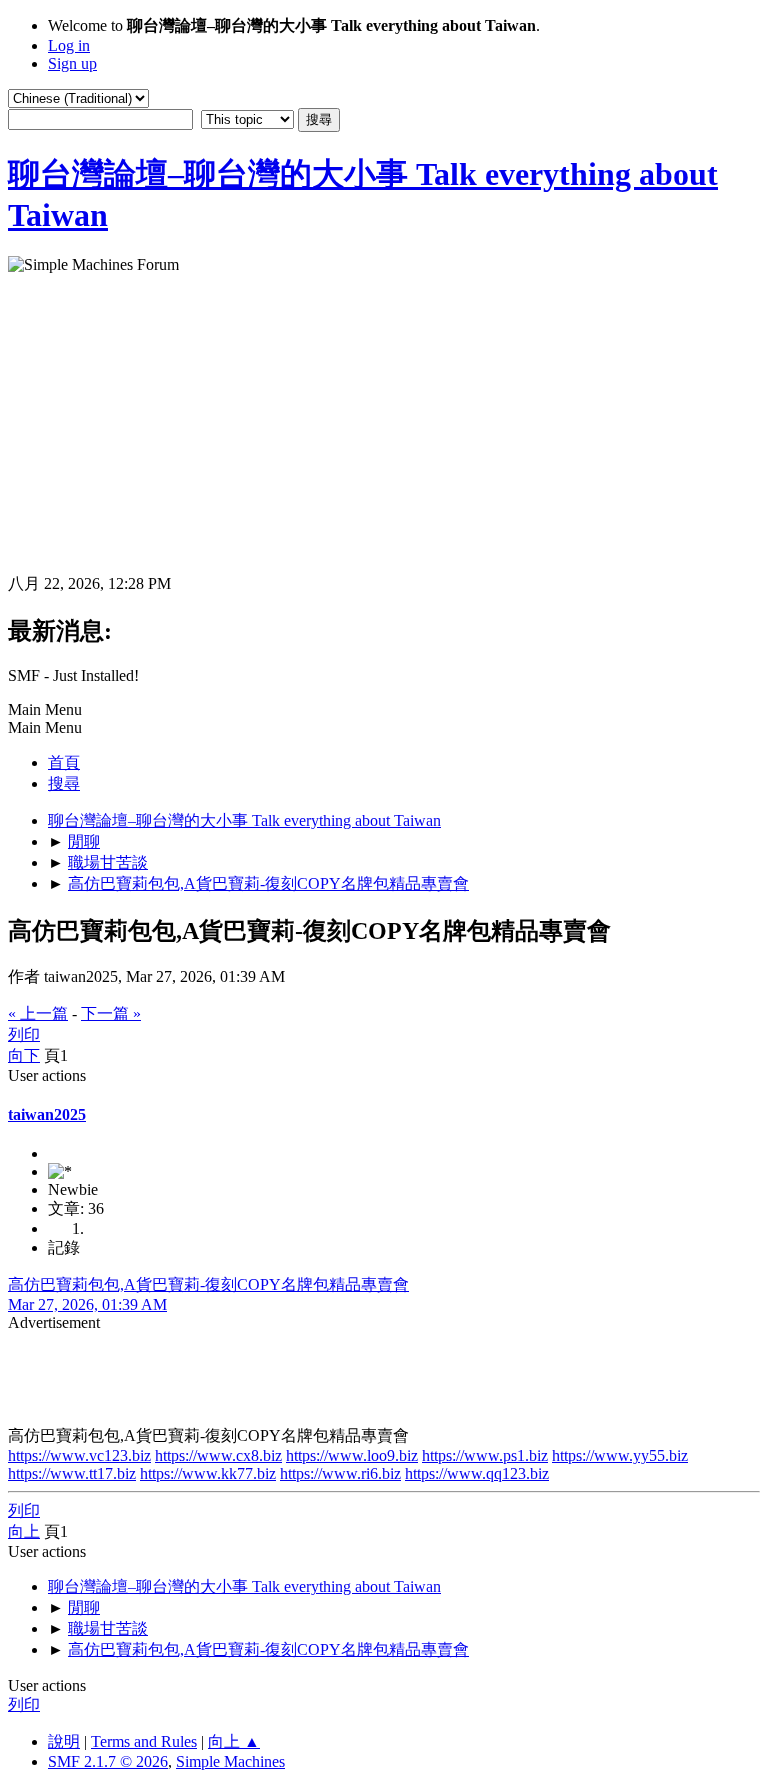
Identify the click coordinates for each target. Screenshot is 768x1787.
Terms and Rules (144, 1741)
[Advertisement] (384, 424)
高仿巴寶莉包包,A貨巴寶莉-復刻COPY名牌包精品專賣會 (208, 1284)
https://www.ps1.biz (485, 1455)
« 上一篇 (38, 1013)
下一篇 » (111, 1013)
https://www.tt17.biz (72, 1473)
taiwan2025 (47, 1114)
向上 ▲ (234, 1741)
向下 (24, 1055)
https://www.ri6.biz (340, 1473)
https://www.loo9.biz (352, 1455)
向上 (24, 1531)
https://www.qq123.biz (477, 1473)
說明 (64, 1741)
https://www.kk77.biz (208, 1473)
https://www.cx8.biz (218, 1455)
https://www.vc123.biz (79, 1455)
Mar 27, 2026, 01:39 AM (87, 1304)
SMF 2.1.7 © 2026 (108, 1761)
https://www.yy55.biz (620, 1455)
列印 (24, 1034)
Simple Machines (230, 1761)
